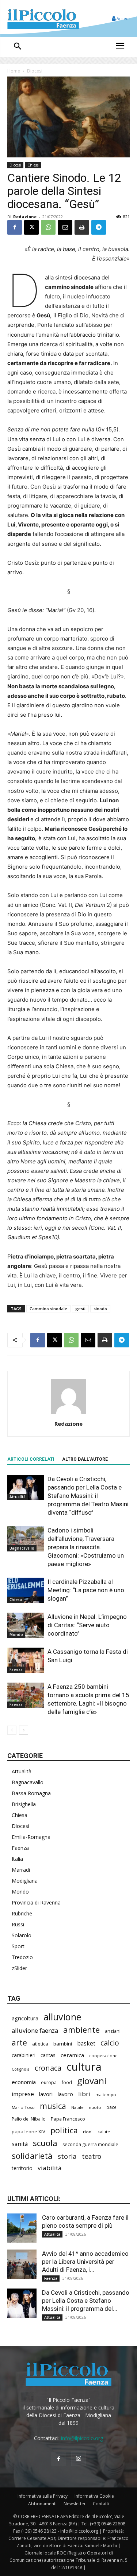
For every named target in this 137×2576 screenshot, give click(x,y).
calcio (110, 2043)
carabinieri (24, 2055)
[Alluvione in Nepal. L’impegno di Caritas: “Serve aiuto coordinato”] (26, 1625)
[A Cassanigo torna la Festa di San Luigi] (26, 1660)
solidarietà (32, 2156)
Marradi (21, 1870)
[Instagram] (79, 2459)
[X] (31, 227)
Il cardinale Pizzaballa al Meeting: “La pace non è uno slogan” (86, 1590)
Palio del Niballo (29, 2119)
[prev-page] (12, 1730)
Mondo (16, 1635)
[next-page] (24, 1730)
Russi (18, 1924)
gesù (80, 1309)
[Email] (65, 227)
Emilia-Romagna (31, 1837)
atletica (40, 2044)
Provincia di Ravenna (36, 1902)
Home (14, 71)
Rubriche (22, 1913)
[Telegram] (99, 227)
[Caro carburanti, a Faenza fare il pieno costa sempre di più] (22, 2228)
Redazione (25, 217)
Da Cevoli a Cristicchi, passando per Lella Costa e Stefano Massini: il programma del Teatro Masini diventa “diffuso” (88, 1496)
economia (24, 2082)
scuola (45, 2143)
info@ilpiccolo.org (82, 2438)
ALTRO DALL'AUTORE (85, 1459)
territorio (22, 2168)
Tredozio (22, 1957)
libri (84, 2094)
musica (53, 2106)
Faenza (16, 1669)
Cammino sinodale (48, 1309)
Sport (18, 1946)
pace (111, 2107)
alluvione (62, 2017)
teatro (92, 2156)
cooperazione (103, 2056)
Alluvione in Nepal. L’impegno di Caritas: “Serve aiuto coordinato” (87, 1625)
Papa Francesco (68, 2119)
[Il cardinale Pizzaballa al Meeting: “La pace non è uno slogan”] (26, 1590)
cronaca (48, 2068)
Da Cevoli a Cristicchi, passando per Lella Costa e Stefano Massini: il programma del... (86, 2301)
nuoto (95, 2107)
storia (67, 2156)
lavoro (65, 2094)
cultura (84, 2067)
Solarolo (22, 1935)
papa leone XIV (28, 2131)
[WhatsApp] (48, 227)
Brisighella (24, 1804)
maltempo (106, 2095)
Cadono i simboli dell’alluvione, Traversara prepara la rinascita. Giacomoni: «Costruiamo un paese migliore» (86, 1547)
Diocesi (35, 71)
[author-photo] (69, 1414)
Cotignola (21, 2069)
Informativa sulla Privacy (43, 2496)
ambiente (81, 2030)
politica (64, 2130)
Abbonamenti (42, 2504)
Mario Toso (23, 2107)
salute (104, 2132)
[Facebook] (15, 227)
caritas (48, 2055)
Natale (77, 2107)
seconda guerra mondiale (90, 2144)
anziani (113, 2031)
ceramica (72, 2055)
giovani (92, 2081)
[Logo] (43, 18)
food (67, 2082)
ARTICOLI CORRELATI (31, 1459)
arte (19, 2042)
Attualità (18, 1497)
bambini (63, 2044)
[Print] (82, 227)
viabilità (50, 2168)
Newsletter (75, 2504)
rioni (88, 2132)
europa (49, 2082)
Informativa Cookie (94, 2496)
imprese (23, 2094)
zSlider (19, 1968)
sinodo (100, 1309)
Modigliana (25, 1881)
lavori (46, 2094)
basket (86, 2043)
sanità (20, 2144)
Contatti (101, 2504)
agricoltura (25, 2018)
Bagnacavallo (22, 1548)
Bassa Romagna (31, 1793)
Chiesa (33, 165)
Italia (17, 1859)
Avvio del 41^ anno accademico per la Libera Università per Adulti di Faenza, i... (85, 2262)
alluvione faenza (35, 2030)
